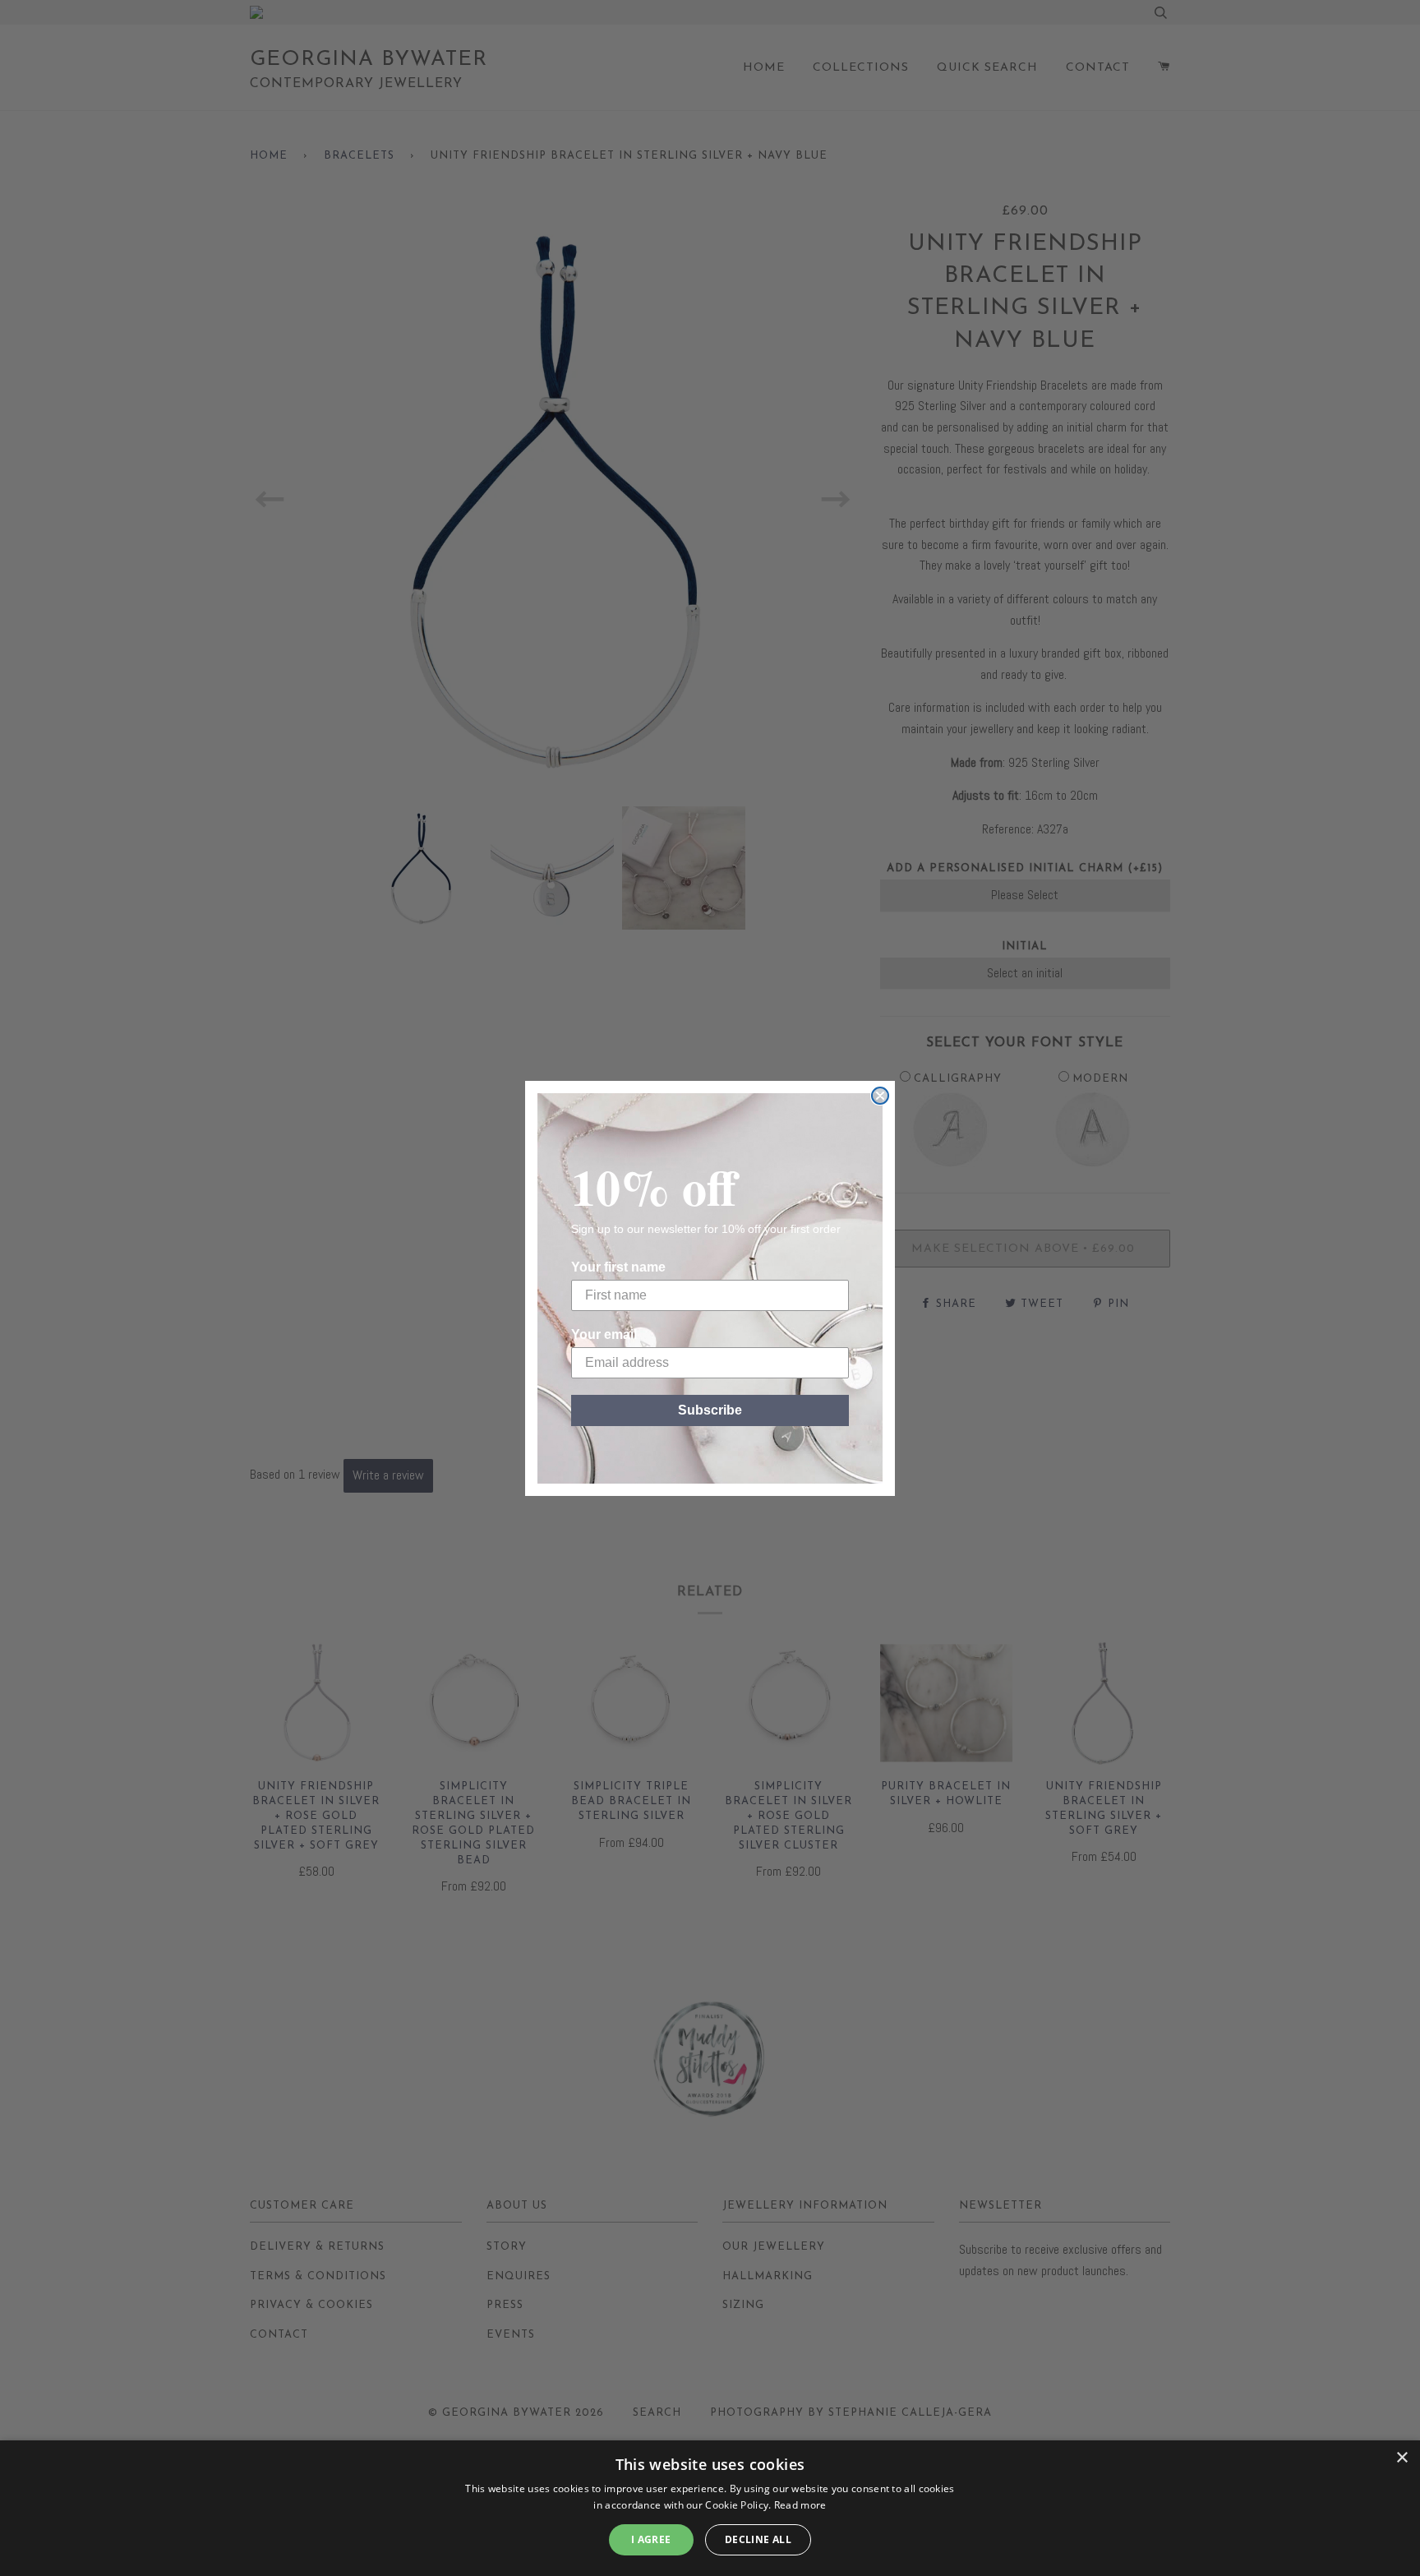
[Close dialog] (880, 1096)
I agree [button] (651, 2539)
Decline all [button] (758, 2539)
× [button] (1402, 2458)
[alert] (710, 2508)
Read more (800, 2505)
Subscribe (710, 1410)
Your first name (618, 1267)
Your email (604, 1334)
